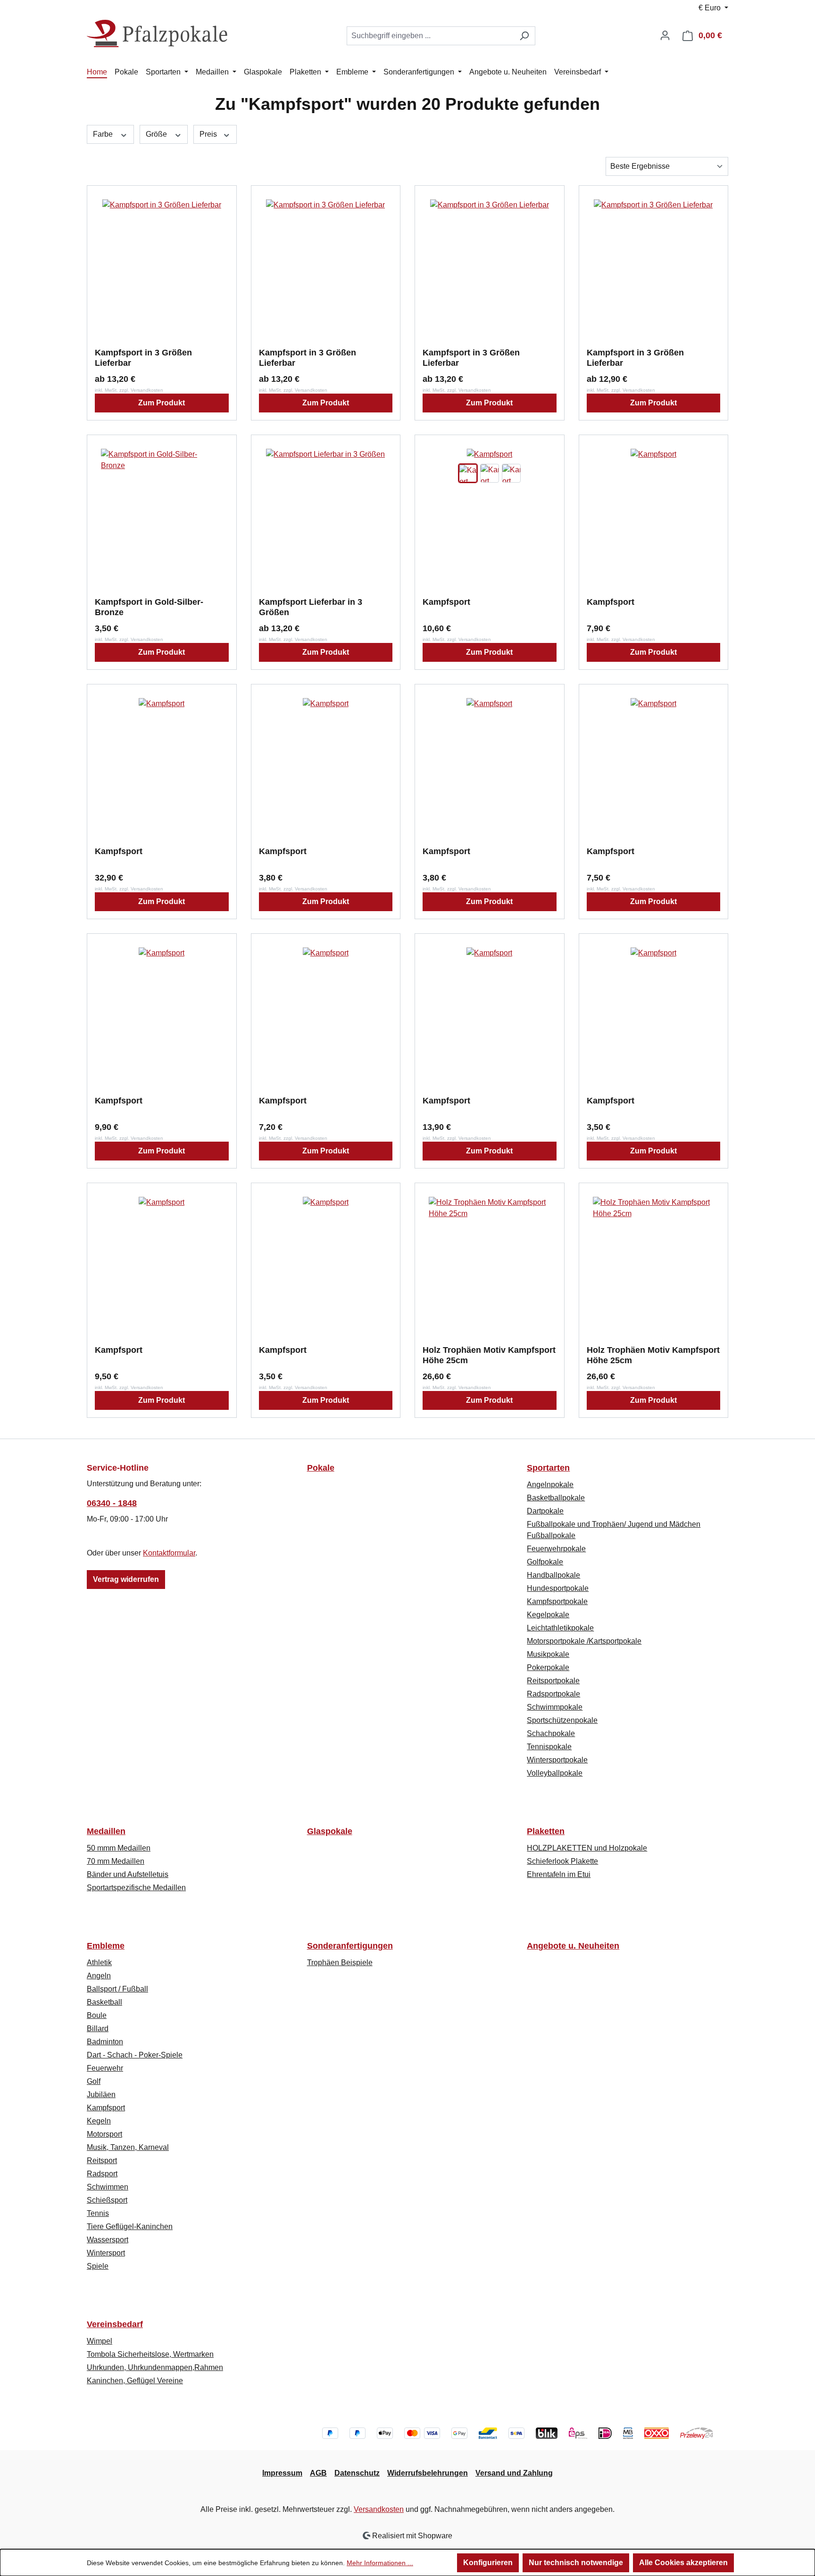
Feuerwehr (105, 2068)
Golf (94, 2081)
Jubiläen (101, 2095)
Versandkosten (379, 2509)
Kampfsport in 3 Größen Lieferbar (143, 358)
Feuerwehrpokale (556, 1549)
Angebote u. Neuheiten (573, 1946)
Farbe (104, 134)
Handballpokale (553, 1575)
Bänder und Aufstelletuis (128, 1874)
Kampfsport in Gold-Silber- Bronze (149, 607)
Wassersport (108, 2240)
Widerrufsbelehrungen (428, 2473)
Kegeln (99, 2121)
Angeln (99, 1976)
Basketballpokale (556, 1498)
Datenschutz (357, 2473)
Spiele (98, 2266)
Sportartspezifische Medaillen (136, 1888)
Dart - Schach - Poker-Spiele (135, 2055)
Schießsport (107, 2200)
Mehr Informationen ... (380, 2563)
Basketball (104, 2002)
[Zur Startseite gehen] (158, 34)
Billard (98, 2029)
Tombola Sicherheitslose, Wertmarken (150, 2354)
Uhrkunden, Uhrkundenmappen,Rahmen (155, 2367)
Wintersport (106, 2253)
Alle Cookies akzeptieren (683, 2563)
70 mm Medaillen (116, 1861)
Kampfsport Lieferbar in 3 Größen (311, 607)
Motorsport (104, 2134)
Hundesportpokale (558, 1588)
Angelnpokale (550, 1485)
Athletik (99, 1963)
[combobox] (430, 36)
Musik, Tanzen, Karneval (128, 2147)
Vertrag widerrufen (126, 1579)
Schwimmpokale (555, 1707)
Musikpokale (548, 1654)
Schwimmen (108, 2187)
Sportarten (548, 1468)
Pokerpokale (548, 1667)
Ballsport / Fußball (117, 1989)
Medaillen (106, 1831)
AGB (318, 2473)
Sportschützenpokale (562, 1720)
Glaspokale (330, 1831)
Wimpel (100, 2341)
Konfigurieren (488, 2563)
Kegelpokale (548, 1615)
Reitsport (102, 2160)
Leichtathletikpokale (560, 1628)
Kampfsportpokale (557, 1601)
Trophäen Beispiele (340, 1963)
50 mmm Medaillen (119, 1848)
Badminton (105, 2042)
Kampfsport (446, 602)
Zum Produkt (162, 403)
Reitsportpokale (553, 1681)
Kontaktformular (169, 1553)
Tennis (98, 2213)
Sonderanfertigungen (350, 1946)
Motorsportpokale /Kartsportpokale (584, 1641)
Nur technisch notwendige (576, 2563)
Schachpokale (551, 1733)
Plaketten (546, 1831)
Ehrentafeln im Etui (559, 1874)
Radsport (102, 2174)
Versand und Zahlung (514, 2473)
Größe (157, 134)
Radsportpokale (553, 1694)
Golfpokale (545, 1562)
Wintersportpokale (557, 1760)
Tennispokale (549, 1747)
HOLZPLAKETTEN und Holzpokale (587, 1848)
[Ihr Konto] (665, 35)
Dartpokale (545, 1511)
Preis (209, 134)
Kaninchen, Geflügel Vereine (135, 2381)
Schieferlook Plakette (562, 1861)
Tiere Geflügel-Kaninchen (130, 2226)
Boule (97, 2015)
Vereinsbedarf (115, 2324)
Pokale (321, 1468)
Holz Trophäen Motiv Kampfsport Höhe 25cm (489, 1355)
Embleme (106, 1946)
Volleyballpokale (555, 1773)
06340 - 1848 (112, 1503)
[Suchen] (524, 36)
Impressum (282, 2473)
